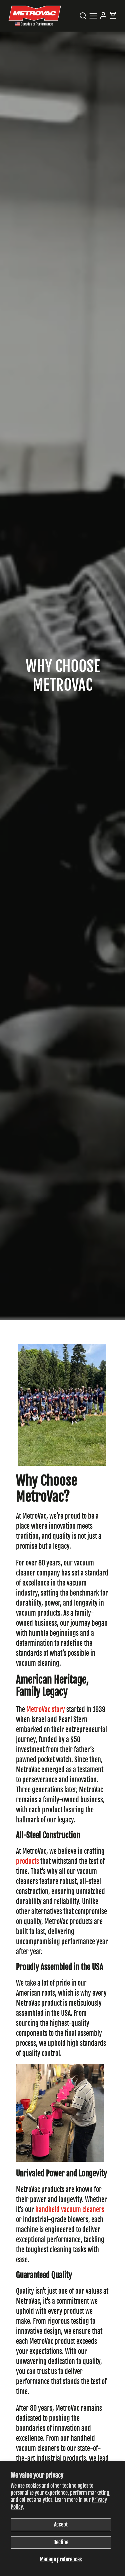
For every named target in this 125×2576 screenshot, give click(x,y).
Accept (61, 2524)
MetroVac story (46, 1709)
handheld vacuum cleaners (70, 2210)
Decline (61, 2542)
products (27, 1861)
